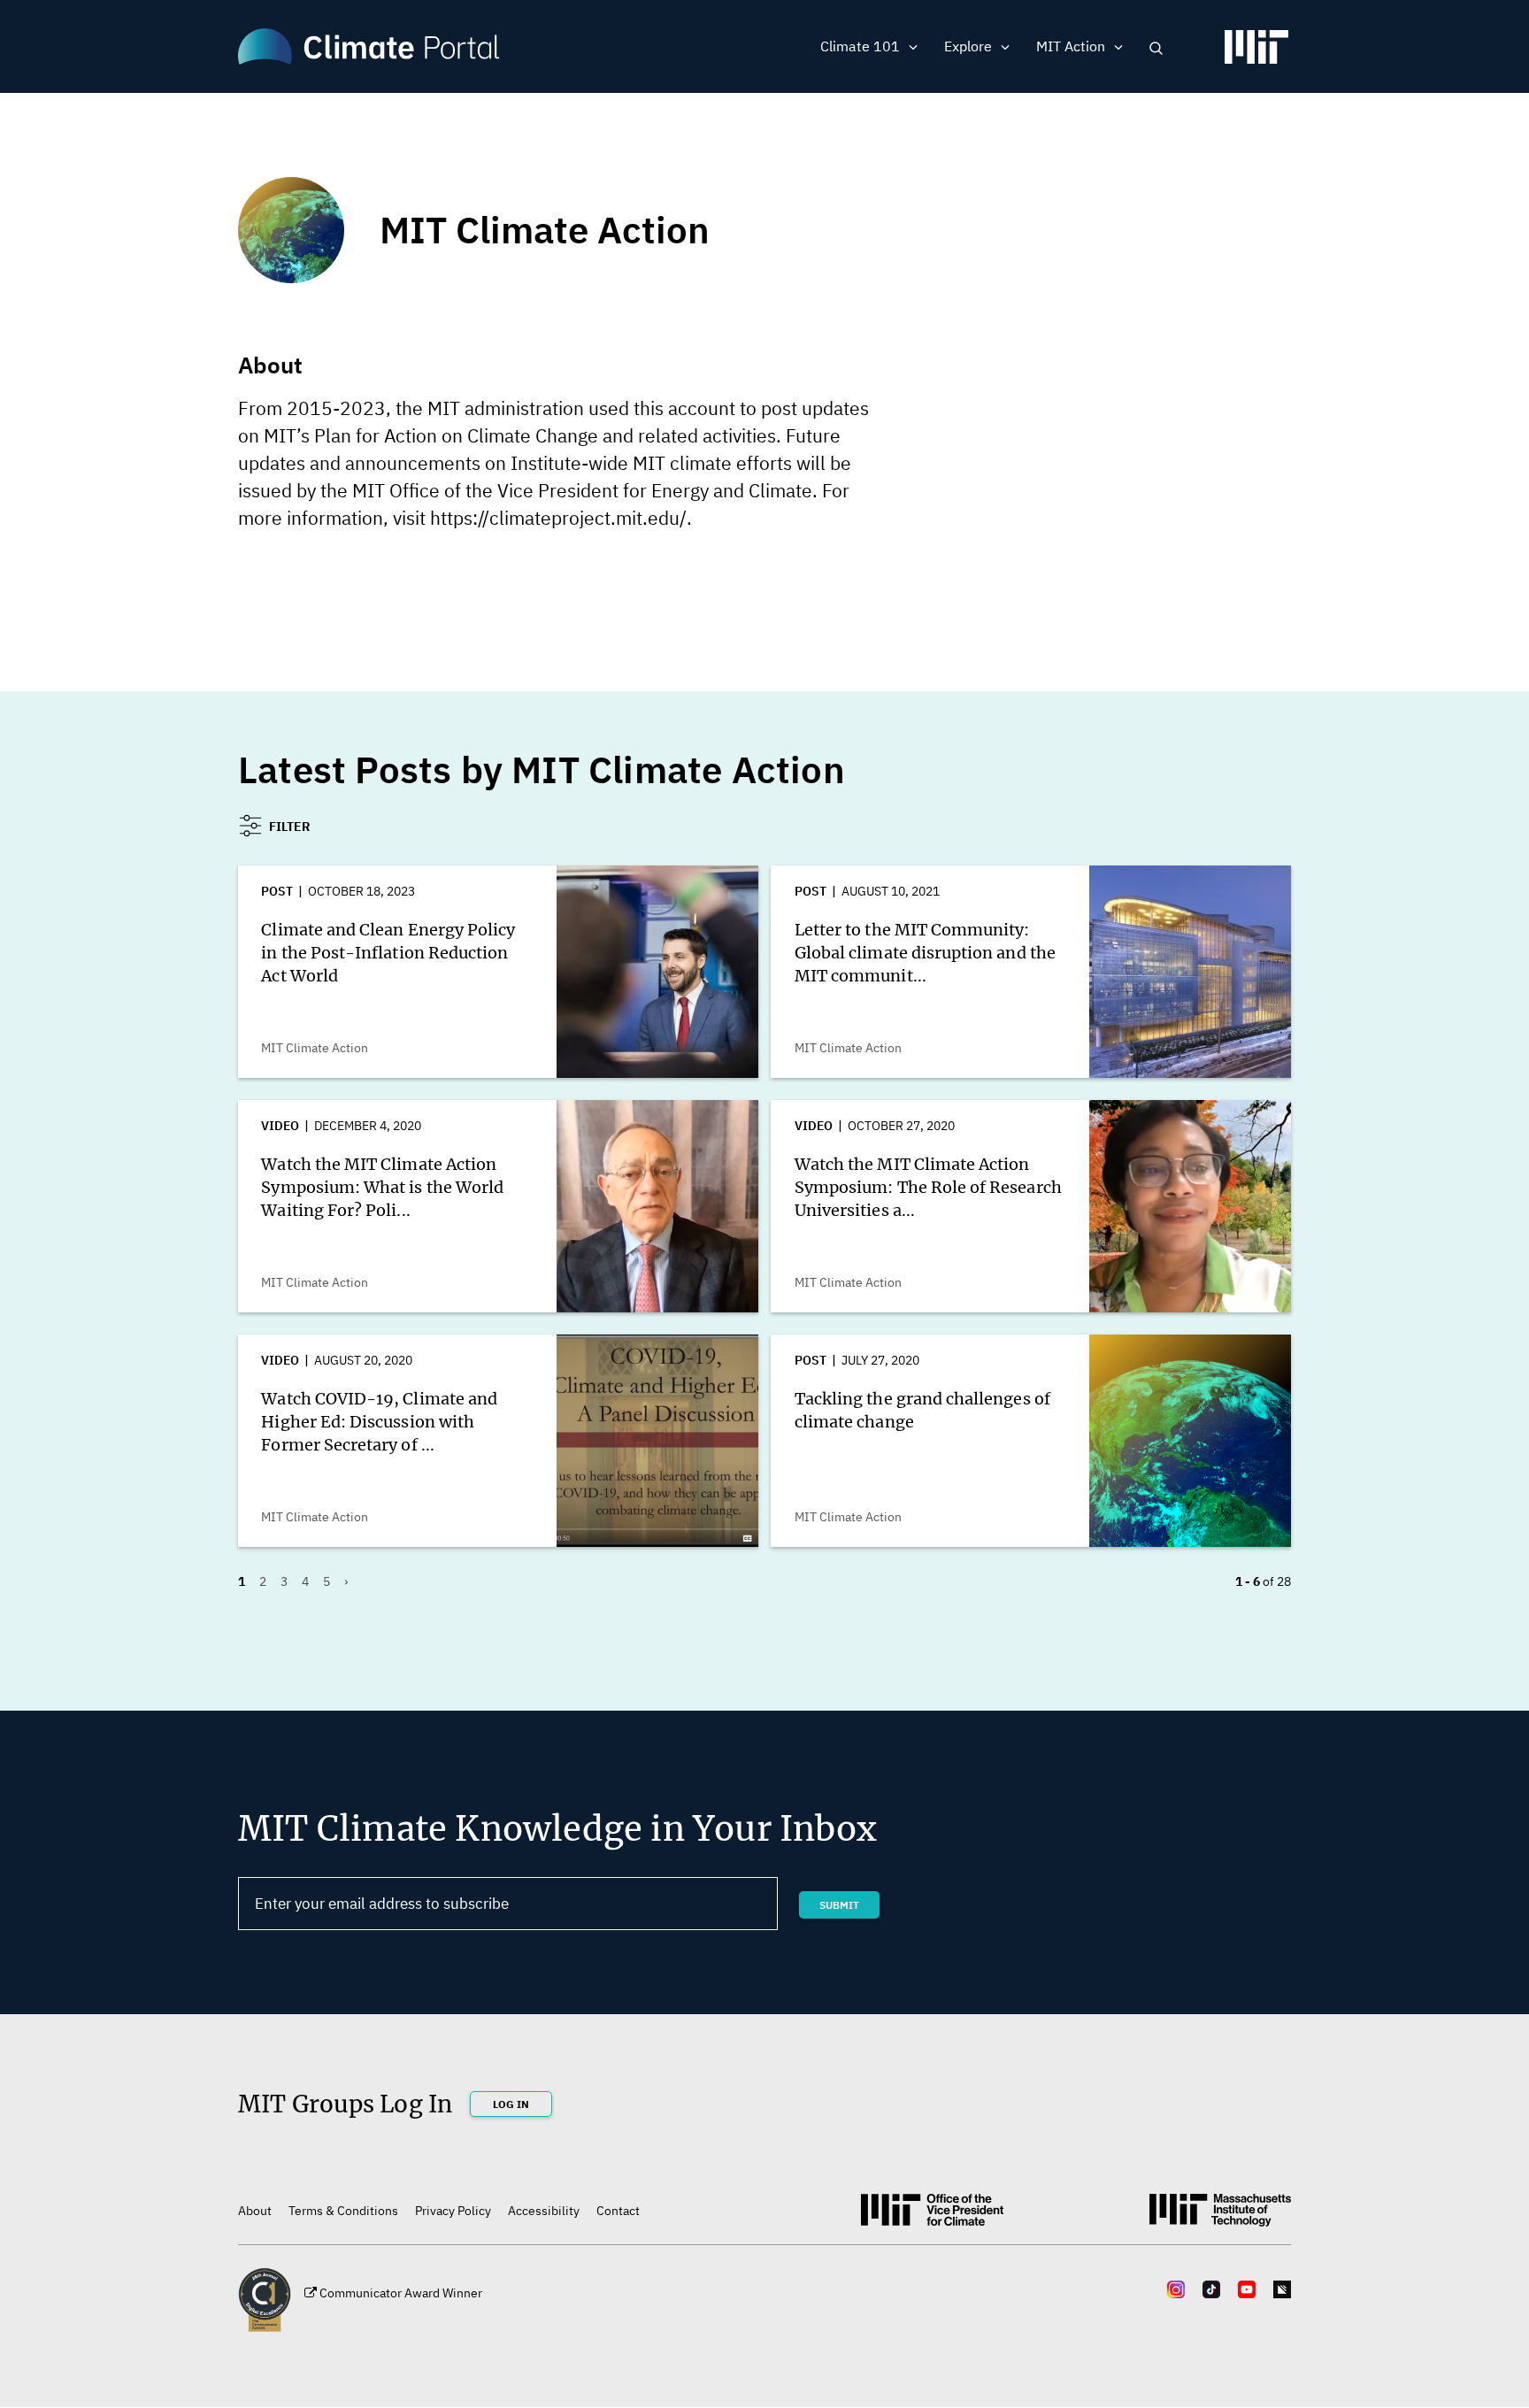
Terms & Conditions (343, 2211)
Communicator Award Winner (401, 2293)
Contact (618, 2211)
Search (1156, 48)
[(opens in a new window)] (1256, 54)
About (255, 2211)
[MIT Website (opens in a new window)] (1220, 2217)
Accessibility (544, 2211)
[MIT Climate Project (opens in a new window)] (932, 2216)
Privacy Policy (453, 2211)
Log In (511, 2104)
